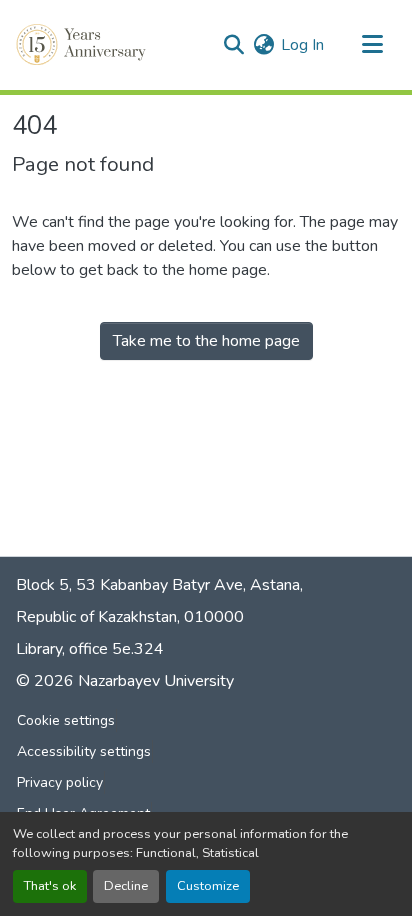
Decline (126, 886)
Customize (208, 886)
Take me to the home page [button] (206, 341)
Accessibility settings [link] (84, 751)
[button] (83, 45)
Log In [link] (302, 45)
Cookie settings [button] (66, 720)
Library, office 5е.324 (90, 649)
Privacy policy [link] (60, 782)
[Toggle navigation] (372, 45)
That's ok (50, 886)
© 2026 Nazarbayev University (125, 681)
